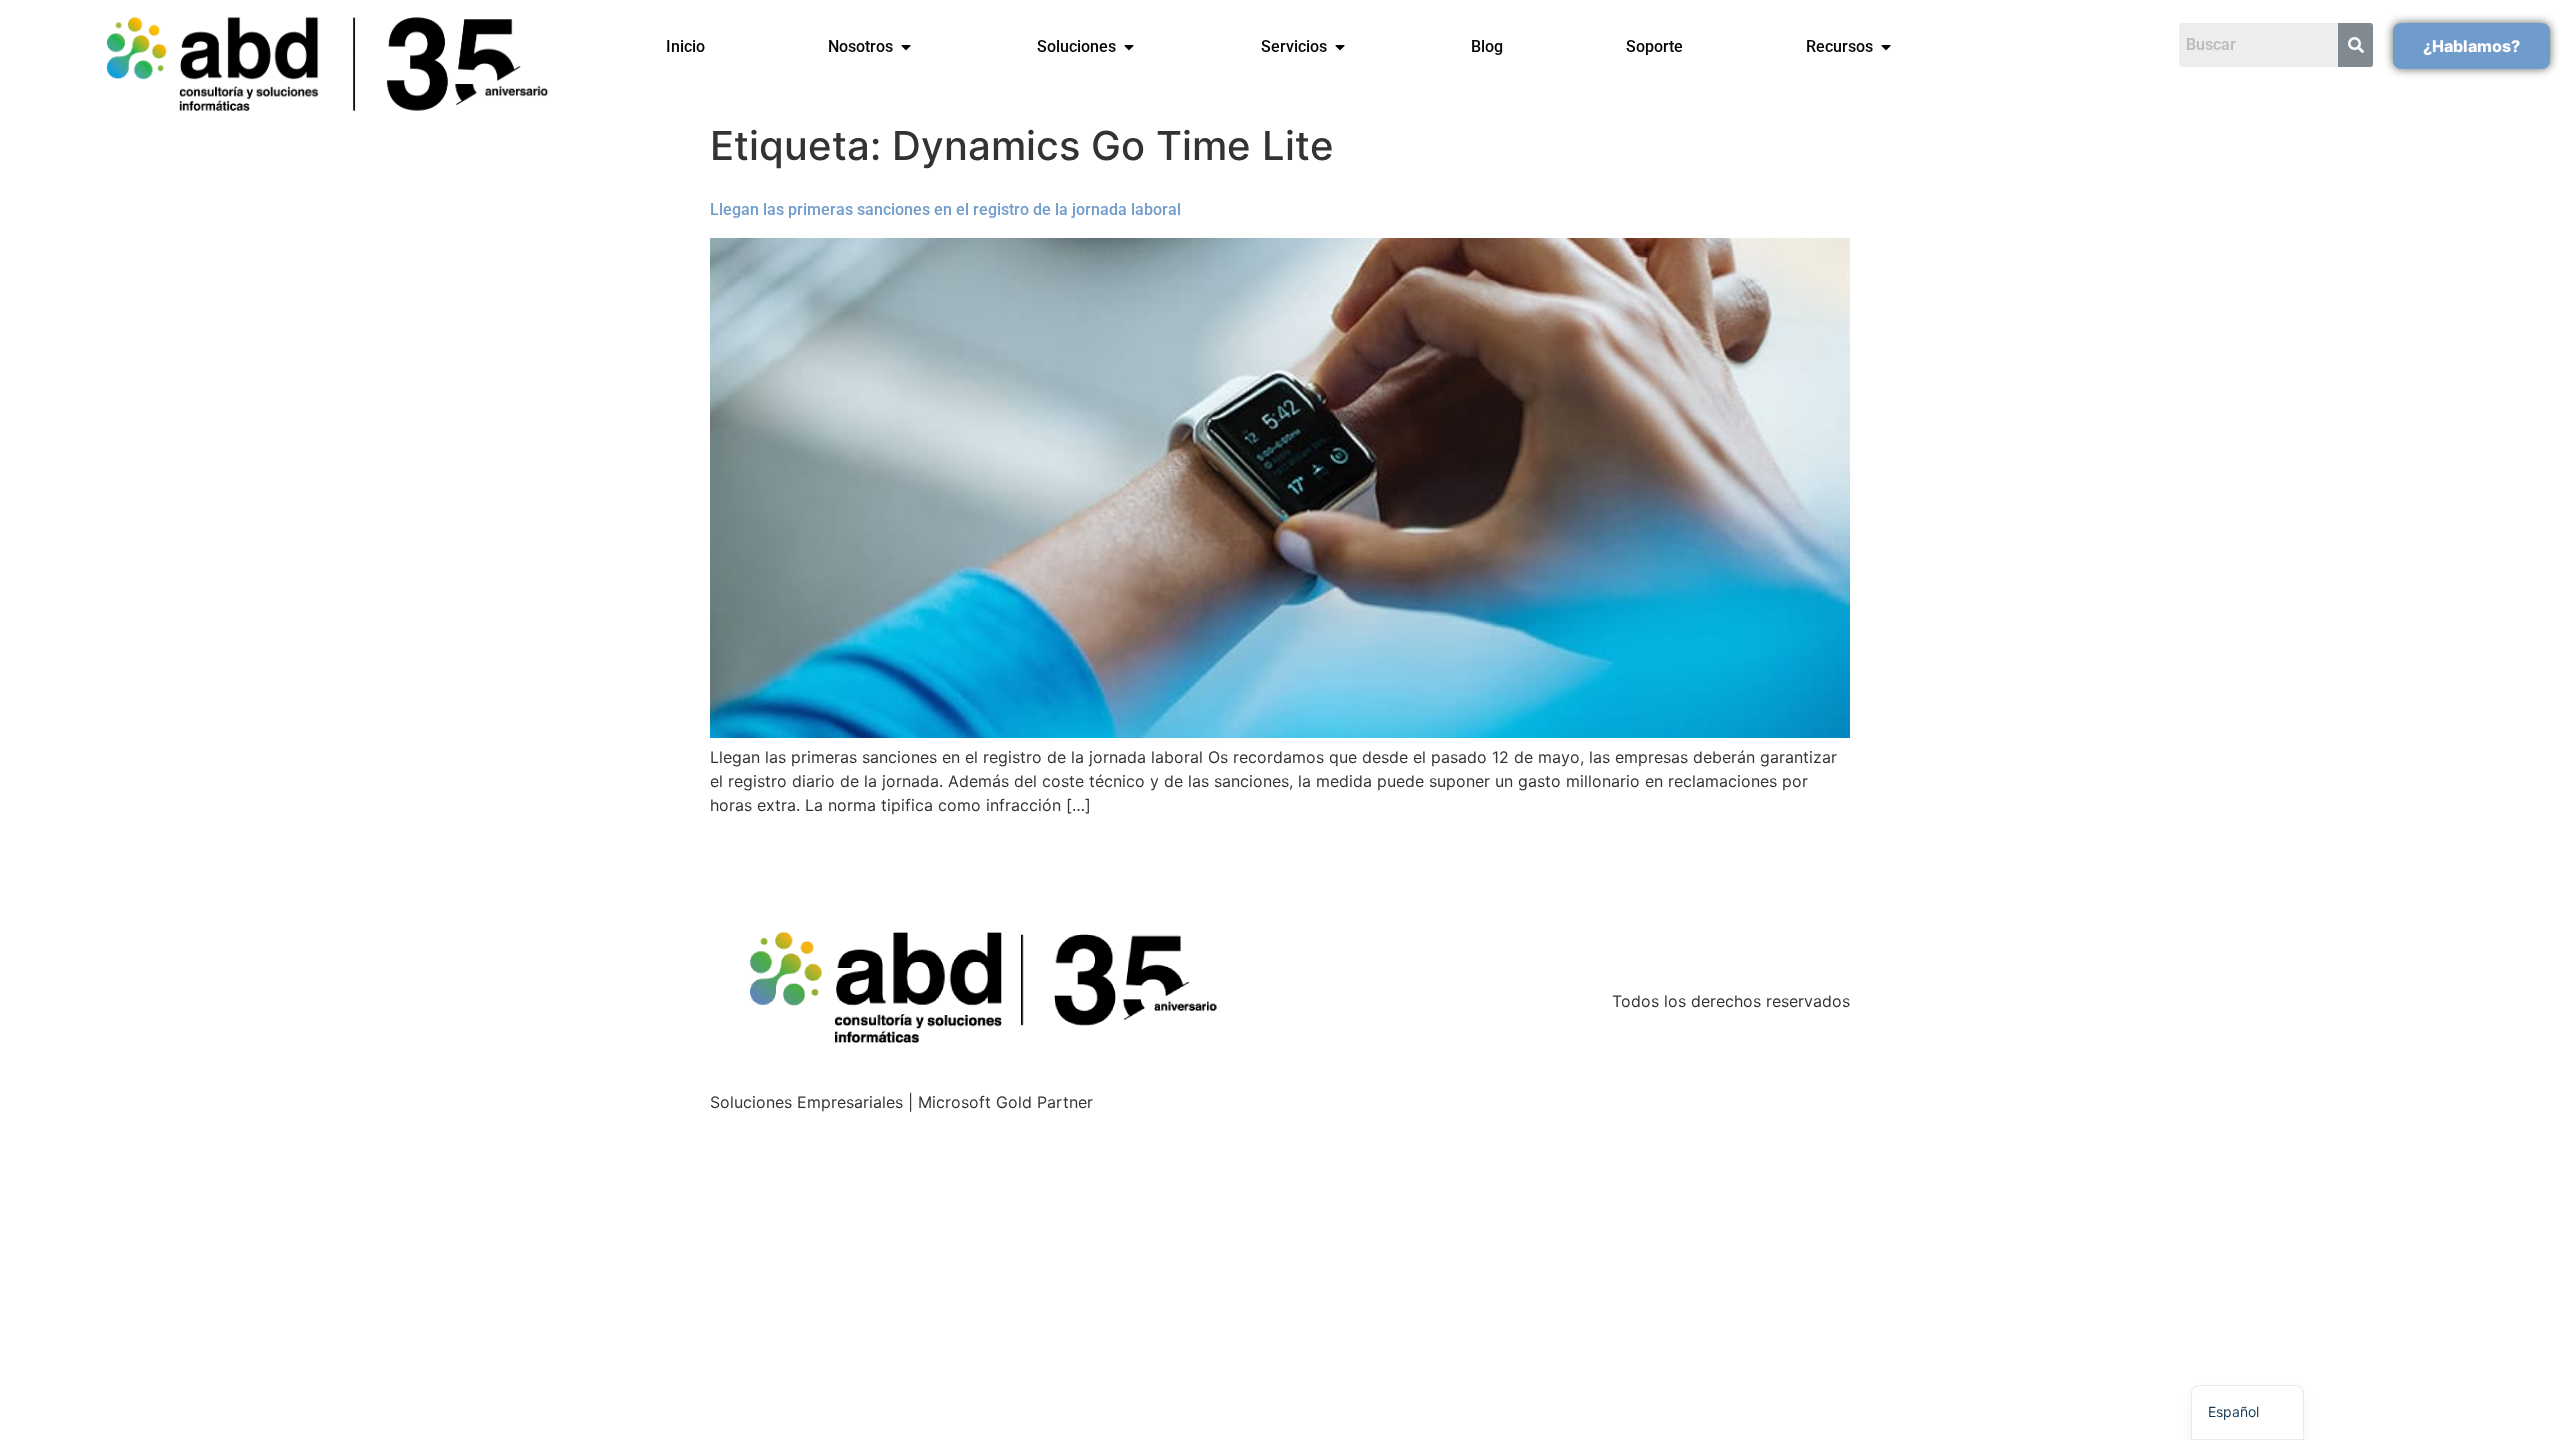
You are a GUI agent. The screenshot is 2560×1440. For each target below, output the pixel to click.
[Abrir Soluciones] (1129, 47)
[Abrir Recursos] (1886, 47)
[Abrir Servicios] (1340, 47)
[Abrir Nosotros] (906, 47)
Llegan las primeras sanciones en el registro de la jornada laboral (945, 209)
